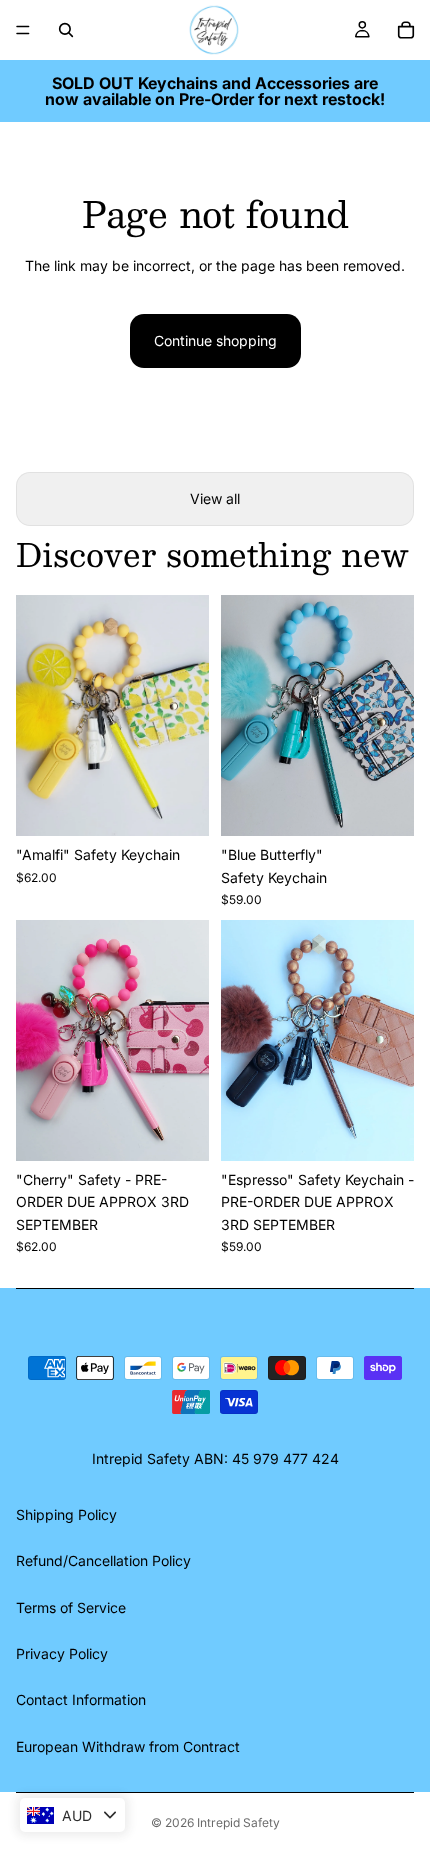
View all (215, 498)
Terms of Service (71, 1607)
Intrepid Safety (238, 1822)
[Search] (66, 30)
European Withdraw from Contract (128, 1746)
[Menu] (23, 30)
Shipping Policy (66, 1514)
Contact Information (81, 1699)
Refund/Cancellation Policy (103, 1560)
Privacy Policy (62, 1653)
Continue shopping (215, 340)
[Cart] (406, 30)
